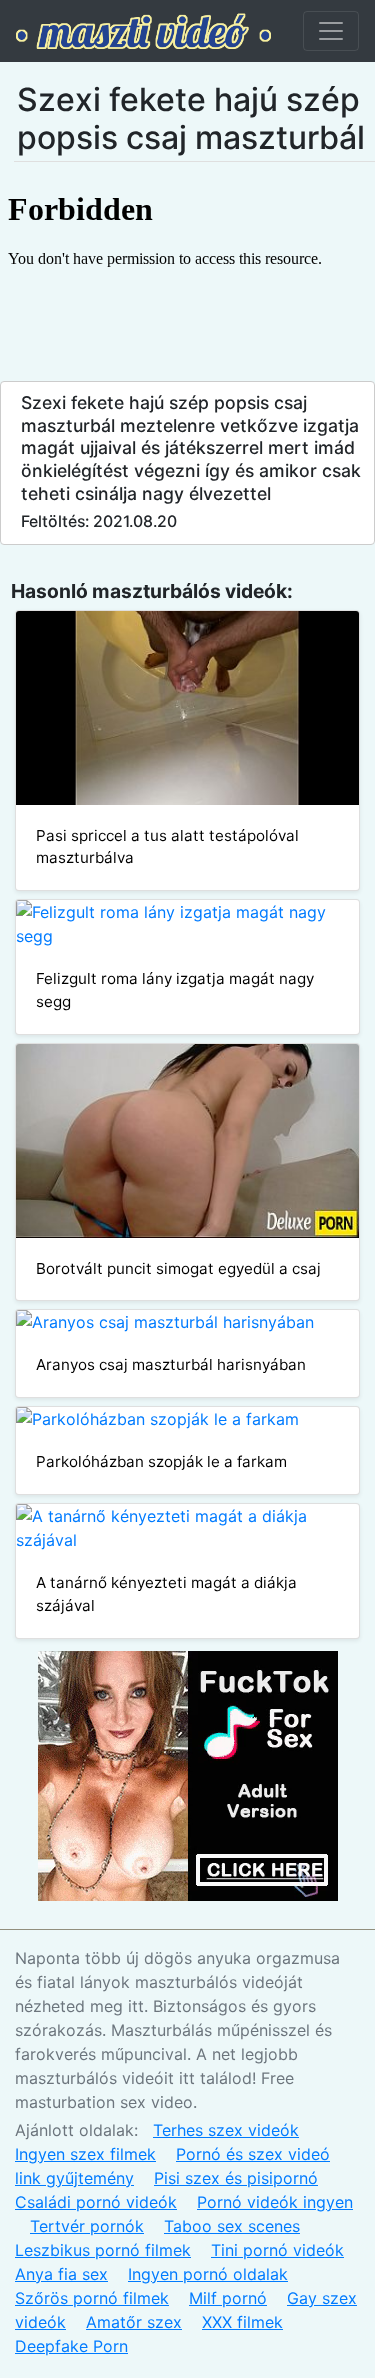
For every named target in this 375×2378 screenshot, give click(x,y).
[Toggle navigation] (331, 31)
